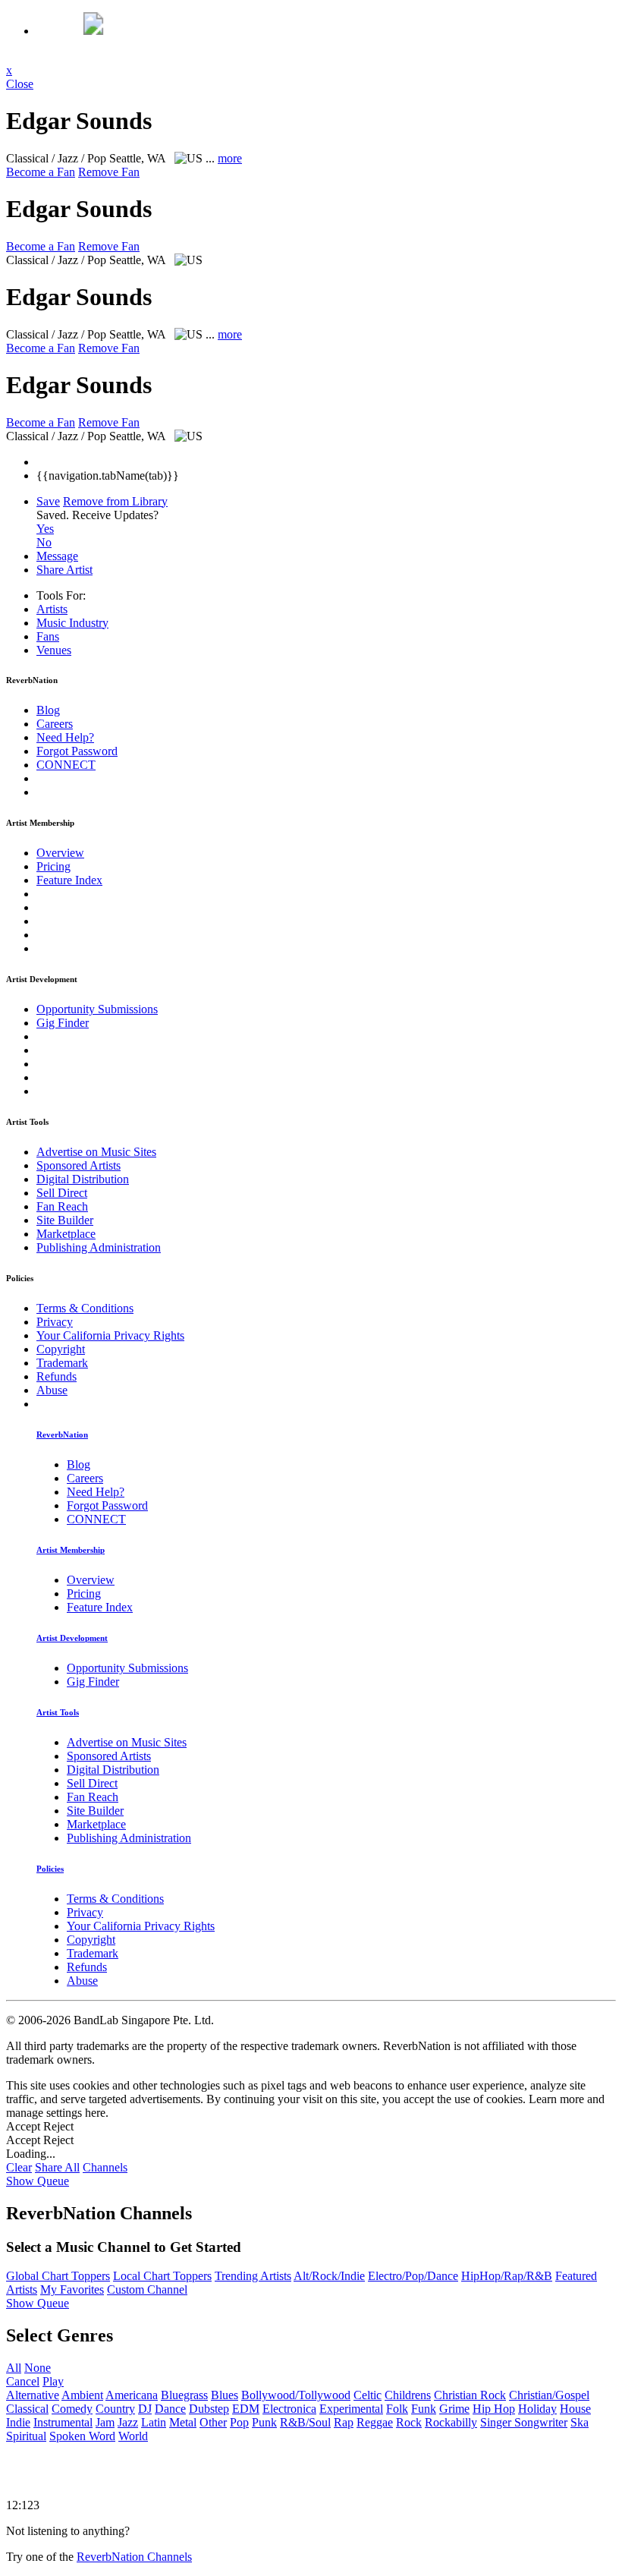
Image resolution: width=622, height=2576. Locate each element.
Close (20, 84)
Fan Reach (62, 1206)
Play (53, 2381)
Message (57, 556)
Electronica (289, 2409)
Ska (580, 2422)
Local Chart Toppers (162, 2276)
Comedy (72, 2409)
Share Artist (64, 570)
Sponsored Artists (79, 1165)
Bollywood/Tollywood (296, 2395)
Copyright (61, 1349)
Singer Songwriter (524, 2422)
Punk (264, 2422)
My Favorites (72, 2289)
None (38, 2368)
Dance (170, 2409)
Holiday (537, 2409)
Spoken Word (82, 2436)
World (133, 2436)
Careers (55, 724)
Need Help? (65, 737)
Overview (60, 853)
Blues (225, 2395)
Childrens (408, 2395)
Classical (27, 2409)
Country (115, 2409)
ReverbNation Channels (134, 2557)
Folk (397, 2409)
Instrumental (63, 2422)
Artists (52, 609)
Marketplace (66, 1234)
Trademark (62, 1363)
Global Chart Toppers (58, 2276)
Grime (454, 2409)
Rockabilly (451, 2422)
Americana (132, 2395)
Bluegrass (184, 2395)
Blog (48, 710)
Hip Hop (494, 2409)
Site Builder (65, 1220)
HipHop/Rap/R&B (507, 2276)
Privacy (55, 1322)
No (44, 542)
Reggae (375, 2422)
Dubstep (209, 2409)
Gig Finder (63, 1023)
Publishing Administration (99, 1247)
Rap (344, 2422)
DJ (145, 2409)
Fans (48, 636)
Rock (409, 2422)
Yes (45, 529)
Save (48, 501)
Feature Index (69, 880)
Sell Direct (62, 1193)
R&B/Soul (305, 2422)
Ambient (82, 2395)
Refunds (57, 1376)
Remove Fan (109, 172)
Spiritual (26, 2436)
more (230, 158)
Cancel (23, 2381)
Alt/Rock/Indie (329, 2276)
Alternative (33, 2395)
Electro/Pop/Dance (413, 2276)
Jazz (128, 2422)
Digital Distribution (83, 1179)
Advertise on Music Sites (96, 1152)
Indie (18, 2422)
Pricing (53, 866)
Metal (183, 2422)
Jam (105, 2422)
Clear (19, 2167)
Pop (239, 2422)
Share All (57, 2167)
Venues (54, 650)
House (575, 2409)
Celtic (368, 2395)
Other (213, 2422)
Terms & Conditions (85, 1308)
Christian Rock (470, 2395)
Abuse (52, 1390)
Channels (105, 2167)
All (14, 2368)
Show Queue (38, 2181)
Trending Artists (253, 2276)
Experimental (351, 2409)
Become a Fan (41, 172)
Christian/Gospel (549, 2395)
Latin (154, 2422)
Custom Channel (147, 2289)
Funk (424, 2409)
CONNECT (66, 765)
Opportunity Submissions (97, 1009)
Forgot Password (77, 751)
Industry (72, 623)
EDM (246, 2409)
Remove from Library (115, 501)
